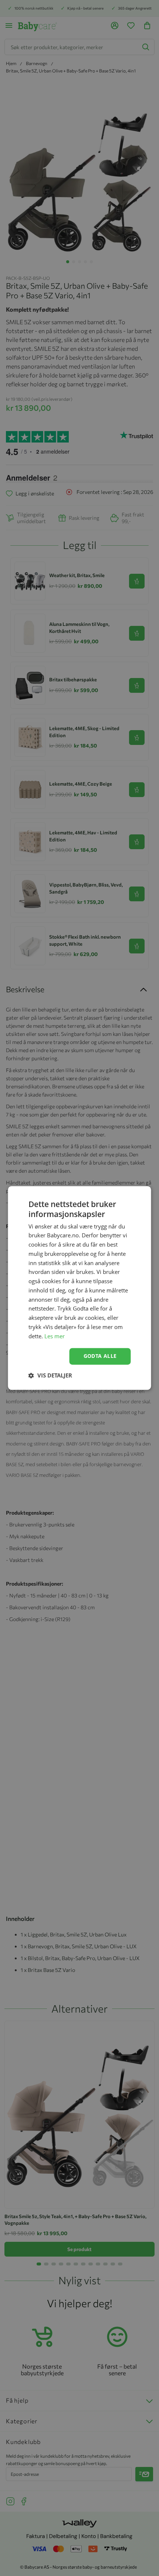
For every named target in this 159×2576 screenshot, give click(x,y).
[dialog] (79, 1288)
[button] (50, 1376)
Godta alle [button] (100, 1356)
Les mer (55, 1336)
